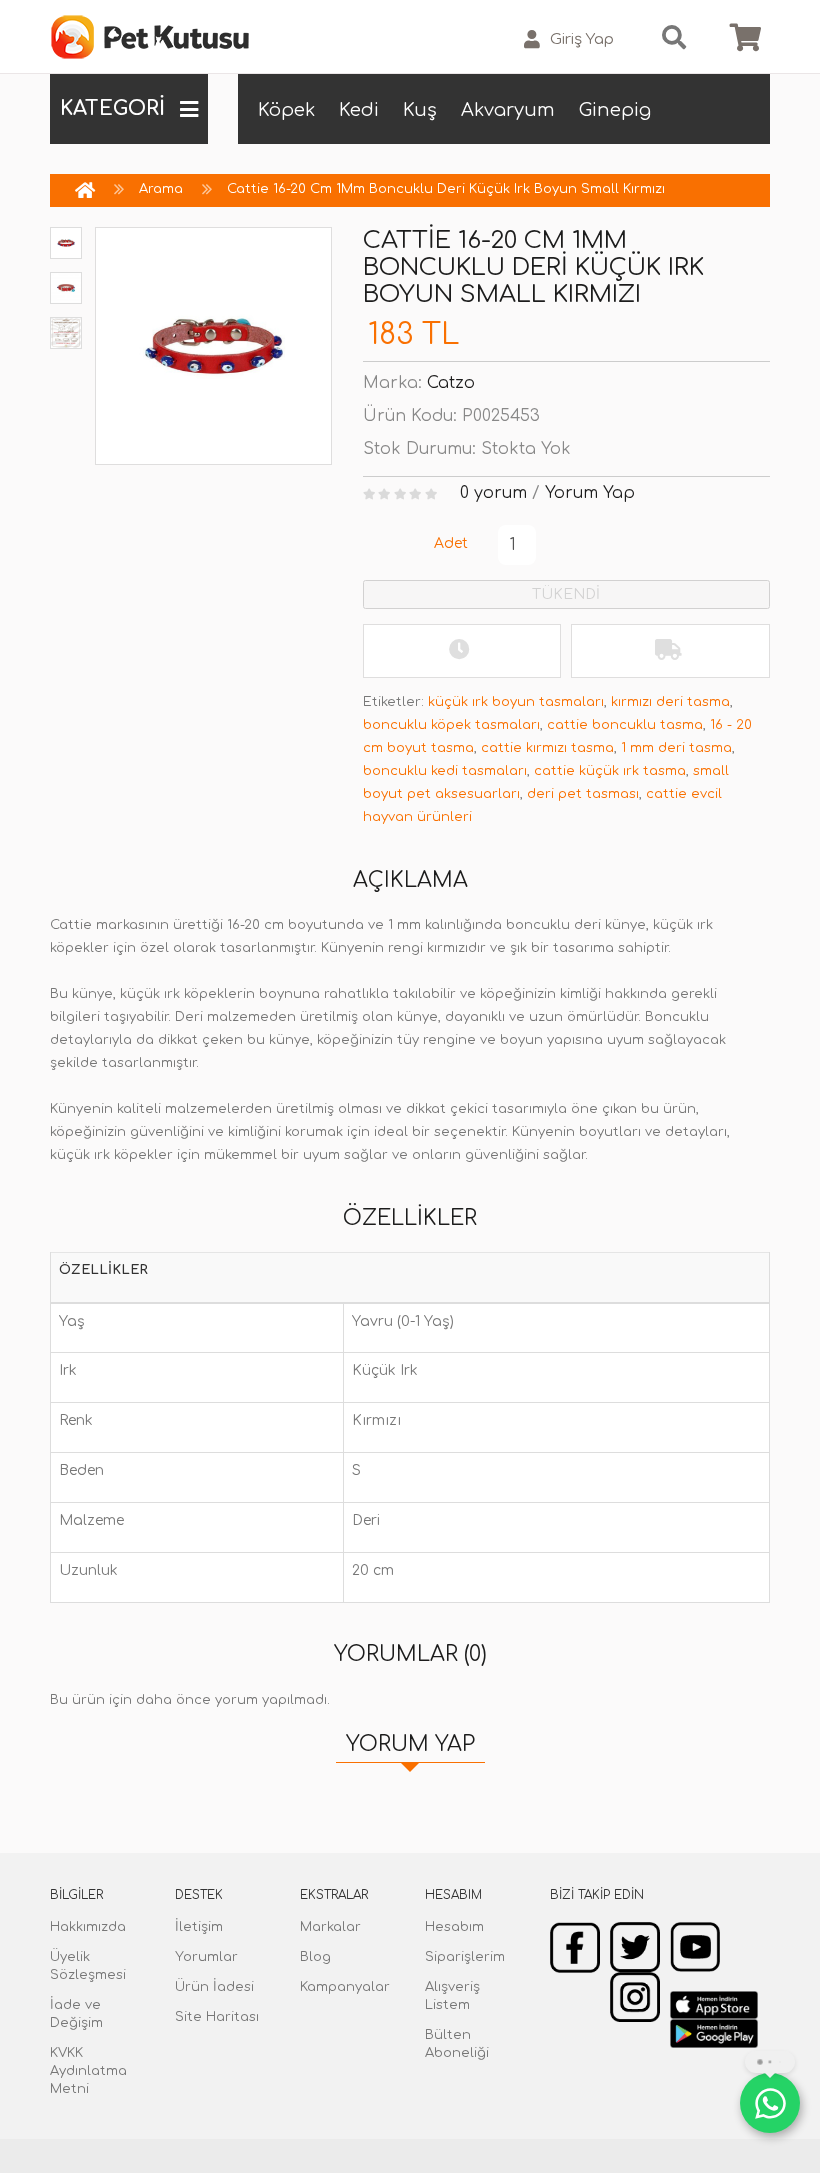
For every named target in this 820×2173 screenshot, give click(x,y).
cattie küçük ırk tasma (610, 771)
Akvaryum (508, 110)
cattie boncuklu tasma (625, 725)
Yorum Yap (590, 493)
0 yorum (493, 493)
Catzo (451, 383)
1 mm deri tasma (676, 748)
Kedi (359, 110)
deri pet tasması (583, 794)
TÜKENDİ (566, 594)
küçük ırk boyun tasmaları (516, 702)
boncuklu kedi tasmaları (445, 771)
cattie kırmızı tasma (547, 748)
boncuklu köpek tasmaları (451, 725)
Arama (161, 189)
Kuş (420, 110)
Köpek (286, 110)
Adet (451, 543)
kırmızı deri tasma (670, 702)
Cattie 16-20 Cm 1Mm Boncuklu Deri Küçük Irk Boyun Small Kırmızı (446, 189)
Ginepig (615, 110)
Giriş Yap (582, 39)
